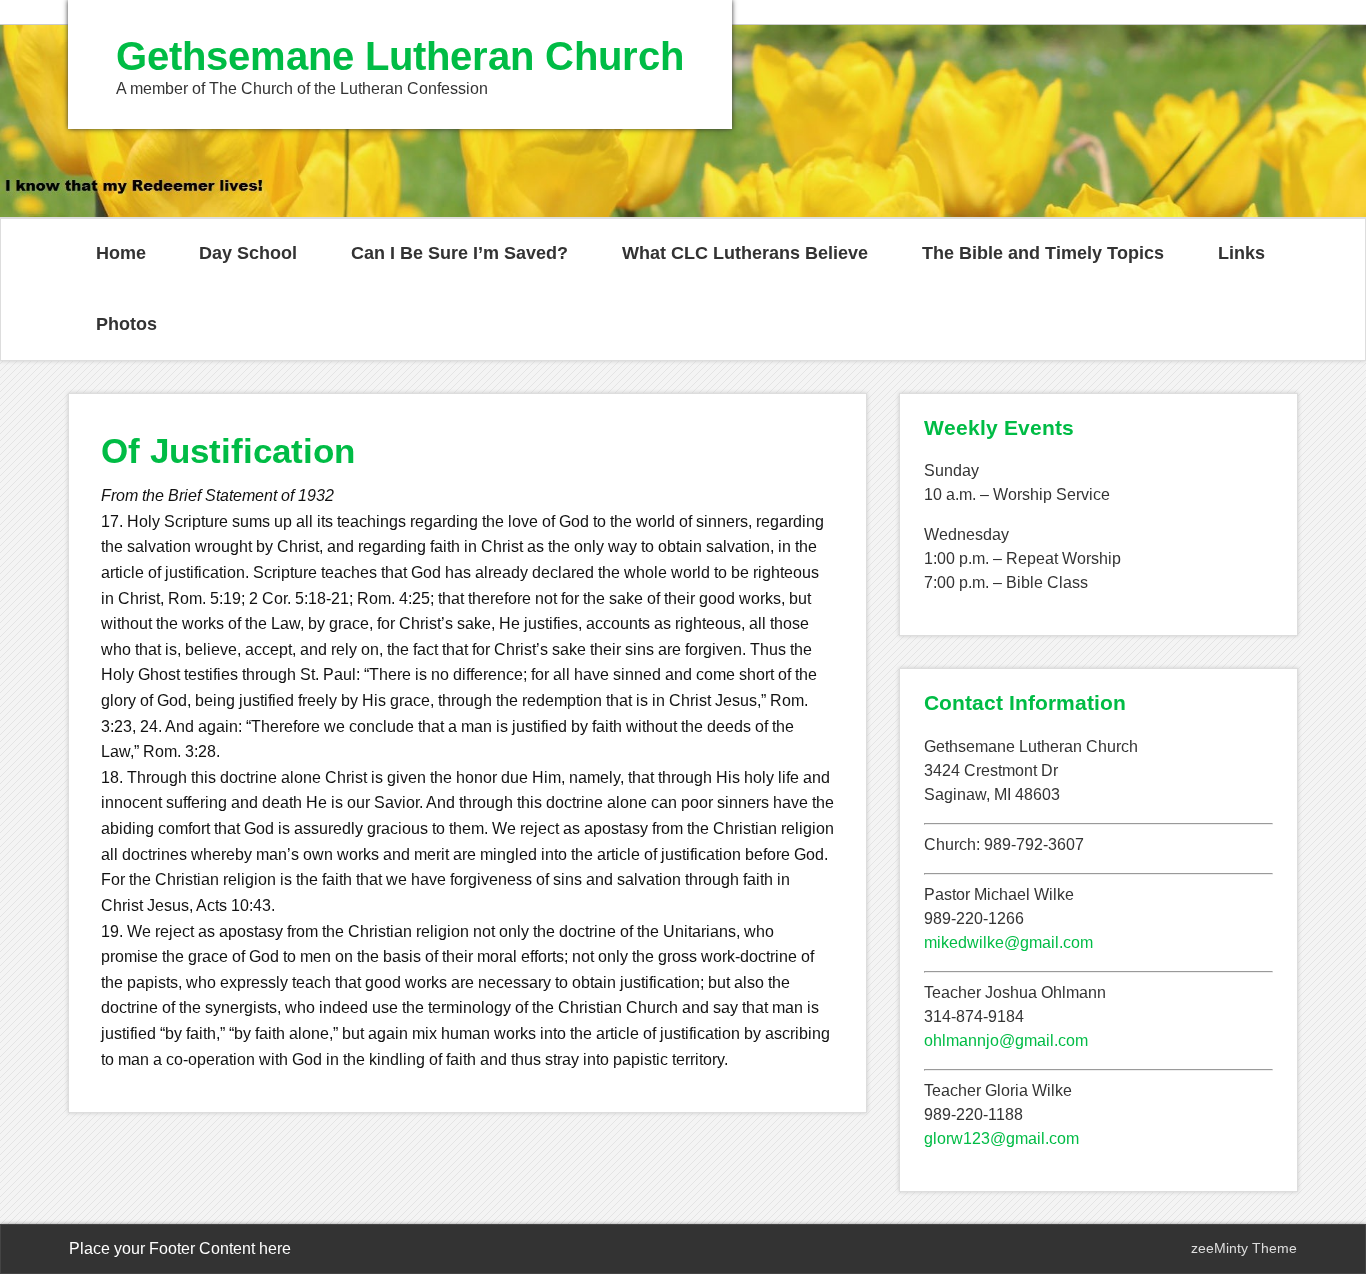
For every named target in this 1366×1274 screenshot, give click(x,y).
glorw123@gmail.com (1001, 1138)
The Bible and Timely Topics (1043, 253)
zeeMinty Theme (1244, 1248)
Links (1241, 253)
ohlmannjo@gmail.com (1006, 1040)
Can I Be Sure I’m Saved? (459, 253)
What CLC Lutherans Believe (745, 253)
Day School (248, 253)
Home (121, 253)
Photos (126, 324)
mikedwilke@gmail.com (1008, 942)
